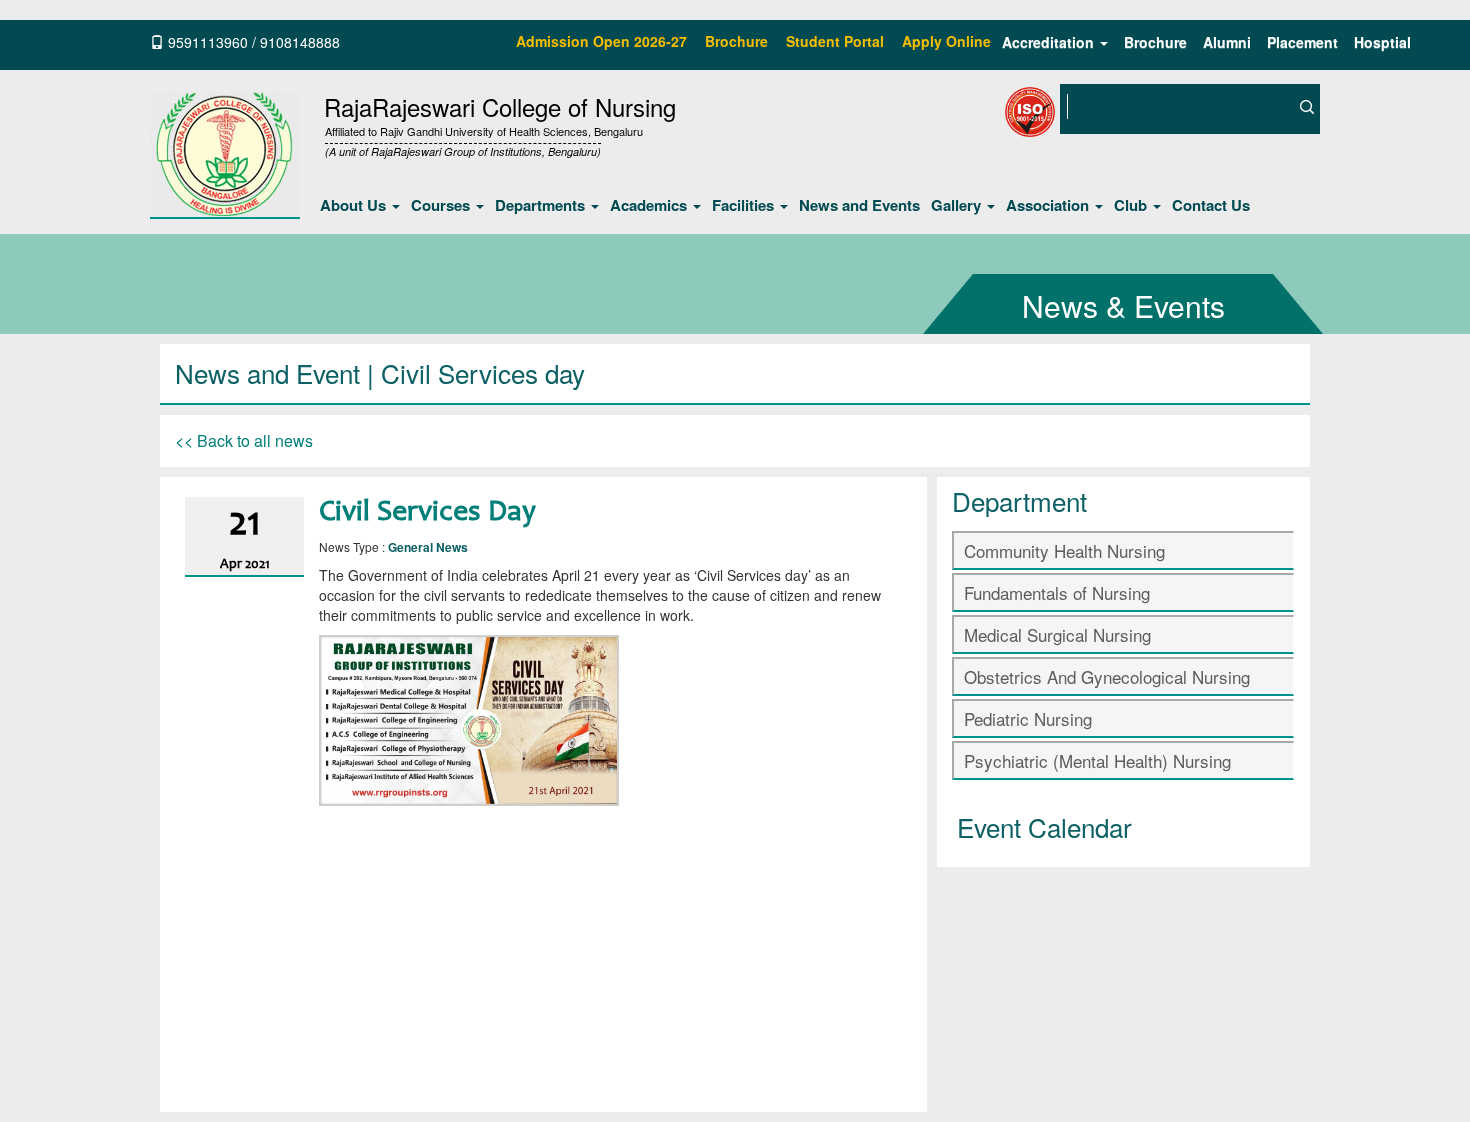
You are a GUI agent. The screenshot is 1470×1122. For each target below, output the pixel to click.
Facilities (745, 205)
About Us (355, 205)
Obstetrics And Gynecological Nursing (1107, 676)
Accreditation (1050, 42)
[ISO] (1150, 157)
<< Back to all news (244, 441)
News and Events (859, 205)
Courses (442, 205)
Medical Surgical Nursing (1057, 634)
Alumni (1227, 42)
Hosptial (1382, 42)
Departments (542, 205)
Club (1132, 205)
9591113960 (208, 42)
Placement (1302, 42)
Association (1049, 205)
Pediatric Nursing (1028, 718)
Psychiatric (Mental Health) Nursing (1097, 760)
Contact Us (1211, 205)
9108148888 (300, 42)
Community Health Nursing (1064, 550)
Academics (650, 205)
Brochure (1155, 42)
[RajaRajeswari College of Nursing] (225, 152)
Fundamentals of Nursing (1057, 592)
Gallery (958, 205)
